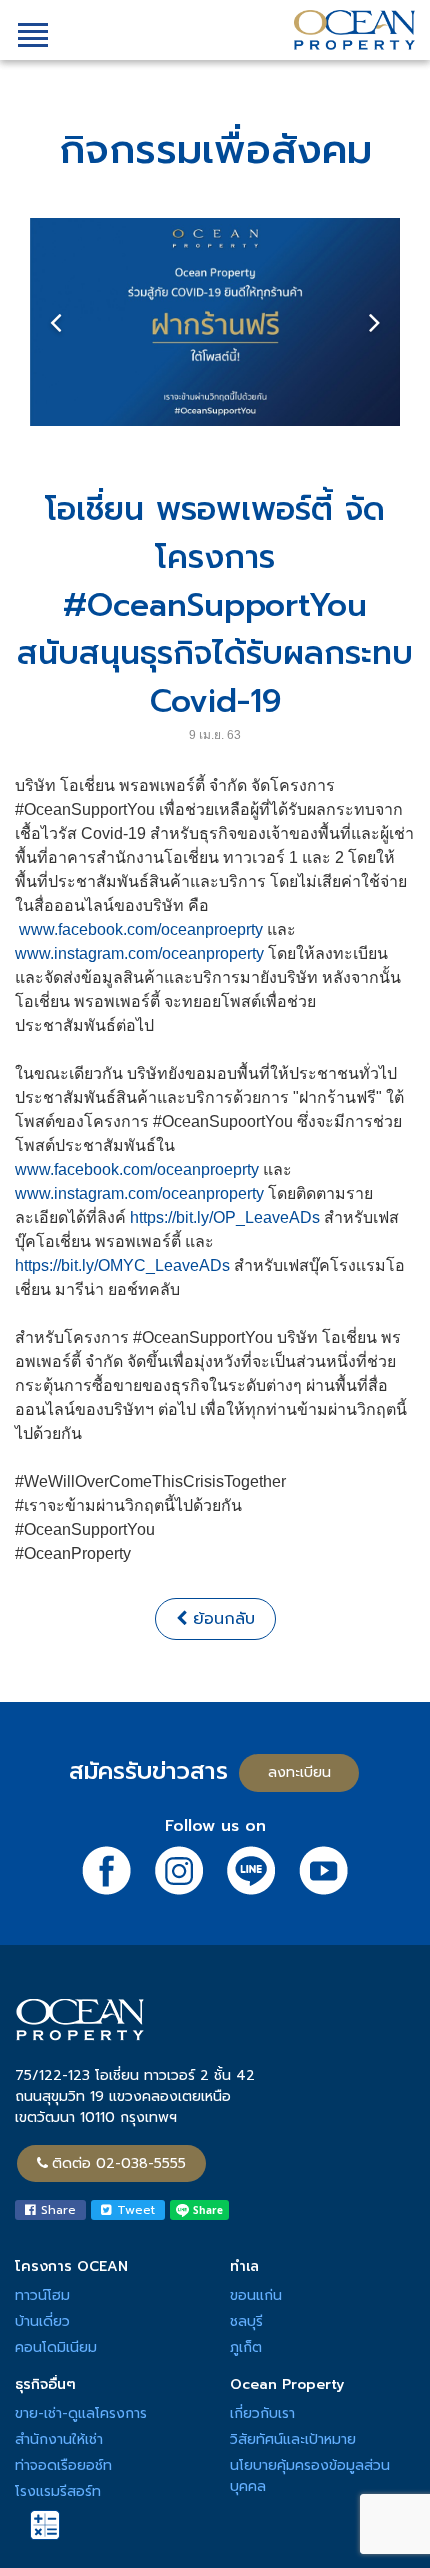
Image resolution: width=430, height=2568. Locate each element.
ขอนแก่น (256, 2295)
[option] (215, 322)
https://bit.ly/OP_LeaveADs (225, 1217)
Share (56, 2210)
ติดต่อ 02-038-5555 (119, 2163)
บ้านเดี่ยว (42, 2321)
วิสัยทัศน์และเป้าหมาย (293, 2439)
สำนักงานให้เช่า (59, 2439)
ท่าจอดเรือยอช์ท (63, 2465)
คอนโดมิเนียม (56, 2347)
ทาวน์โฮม (42, 2295)
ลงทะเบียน (299, 1772)
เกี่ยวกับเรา (262, 2413)
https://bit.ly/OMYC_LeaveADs (122, 1265)
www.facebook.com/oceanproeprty (141, 929)
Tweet (133, 2210)
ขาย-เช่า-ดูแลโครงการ (81, 2413)
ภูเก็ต (246, 2347)
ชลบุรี (246, 2321)
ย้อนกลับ (221, 1619)
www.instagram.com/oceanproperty (139, 953)
